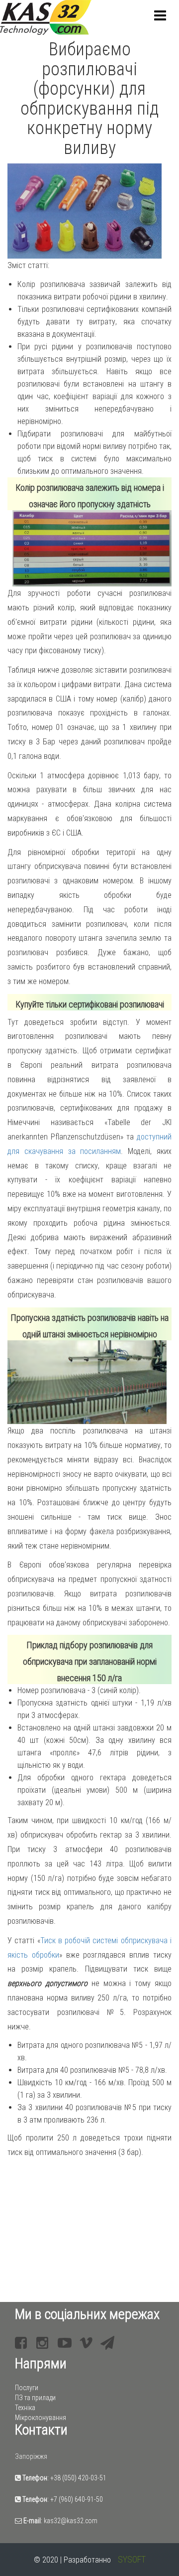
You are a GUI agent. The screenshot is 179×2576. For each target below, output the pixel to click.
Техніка (25, 2408)
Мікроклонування (41, 2418)
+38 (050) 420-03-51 (78, 2478)
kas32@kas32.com (71, 2521)
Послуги (27, 2388)
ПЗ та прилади (35, 2398)
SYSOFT (132, 2559)
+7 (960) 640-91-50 (77, 2499)
